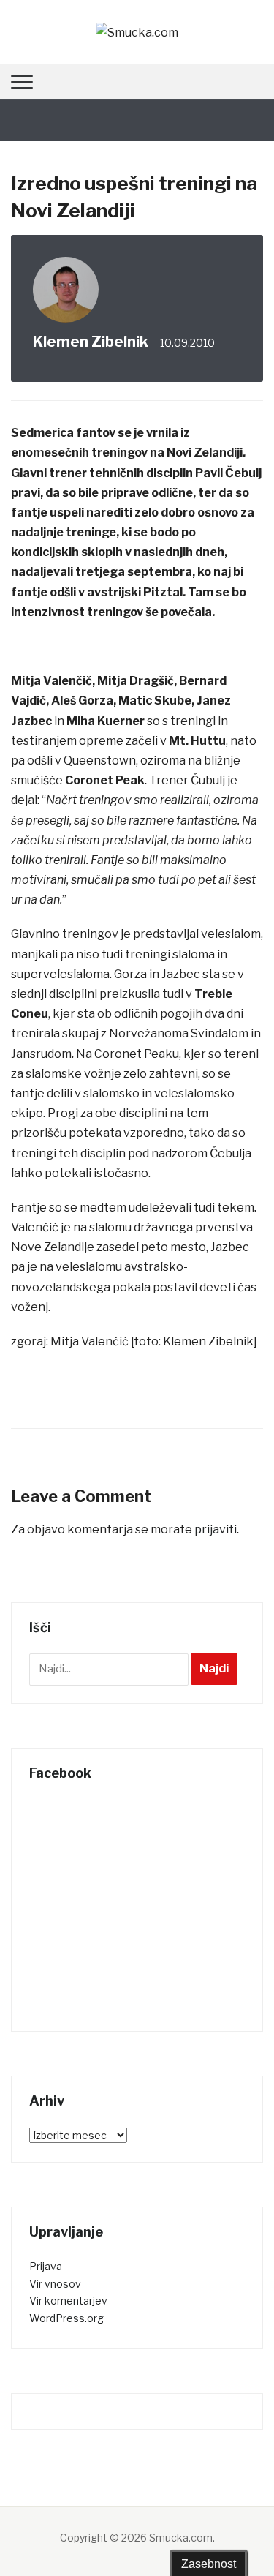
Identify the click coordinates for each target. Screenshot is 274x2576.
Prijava (46, 2266)
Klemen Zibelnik (91, 342)
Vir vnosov (55, 2284)
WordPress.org (66, 2318)
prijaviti (216, 1529)
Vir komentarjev (68, 2301)
